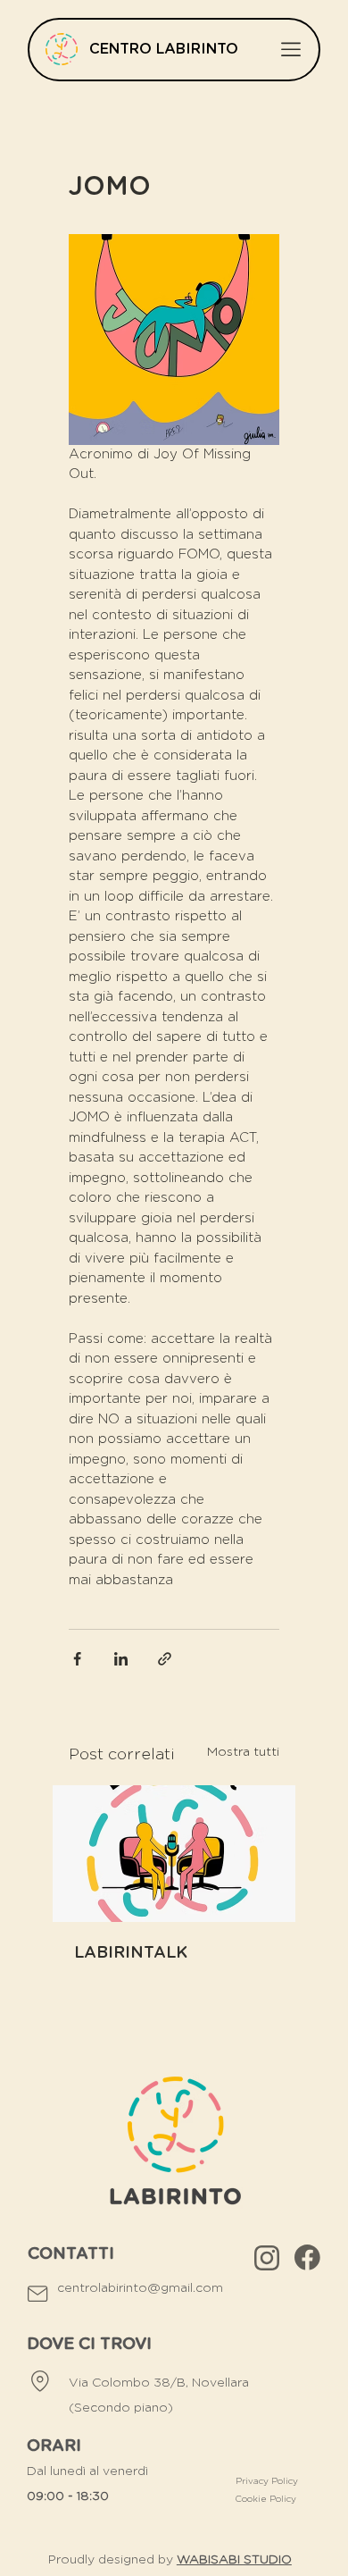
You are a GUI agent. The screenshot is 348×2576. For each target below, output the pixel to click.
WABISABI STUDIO (234, 2560)
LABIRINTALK (131, 1953)
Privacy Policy (267, 2481)
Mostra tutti (243, 1752)
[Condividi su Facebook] (77, 1659)
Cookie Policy (267, 2499)
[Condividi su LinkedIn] (121, 1659)
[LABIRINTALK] (174, 1854)
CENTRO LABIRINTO (164, 49)
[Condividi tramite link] (165, 1659)
